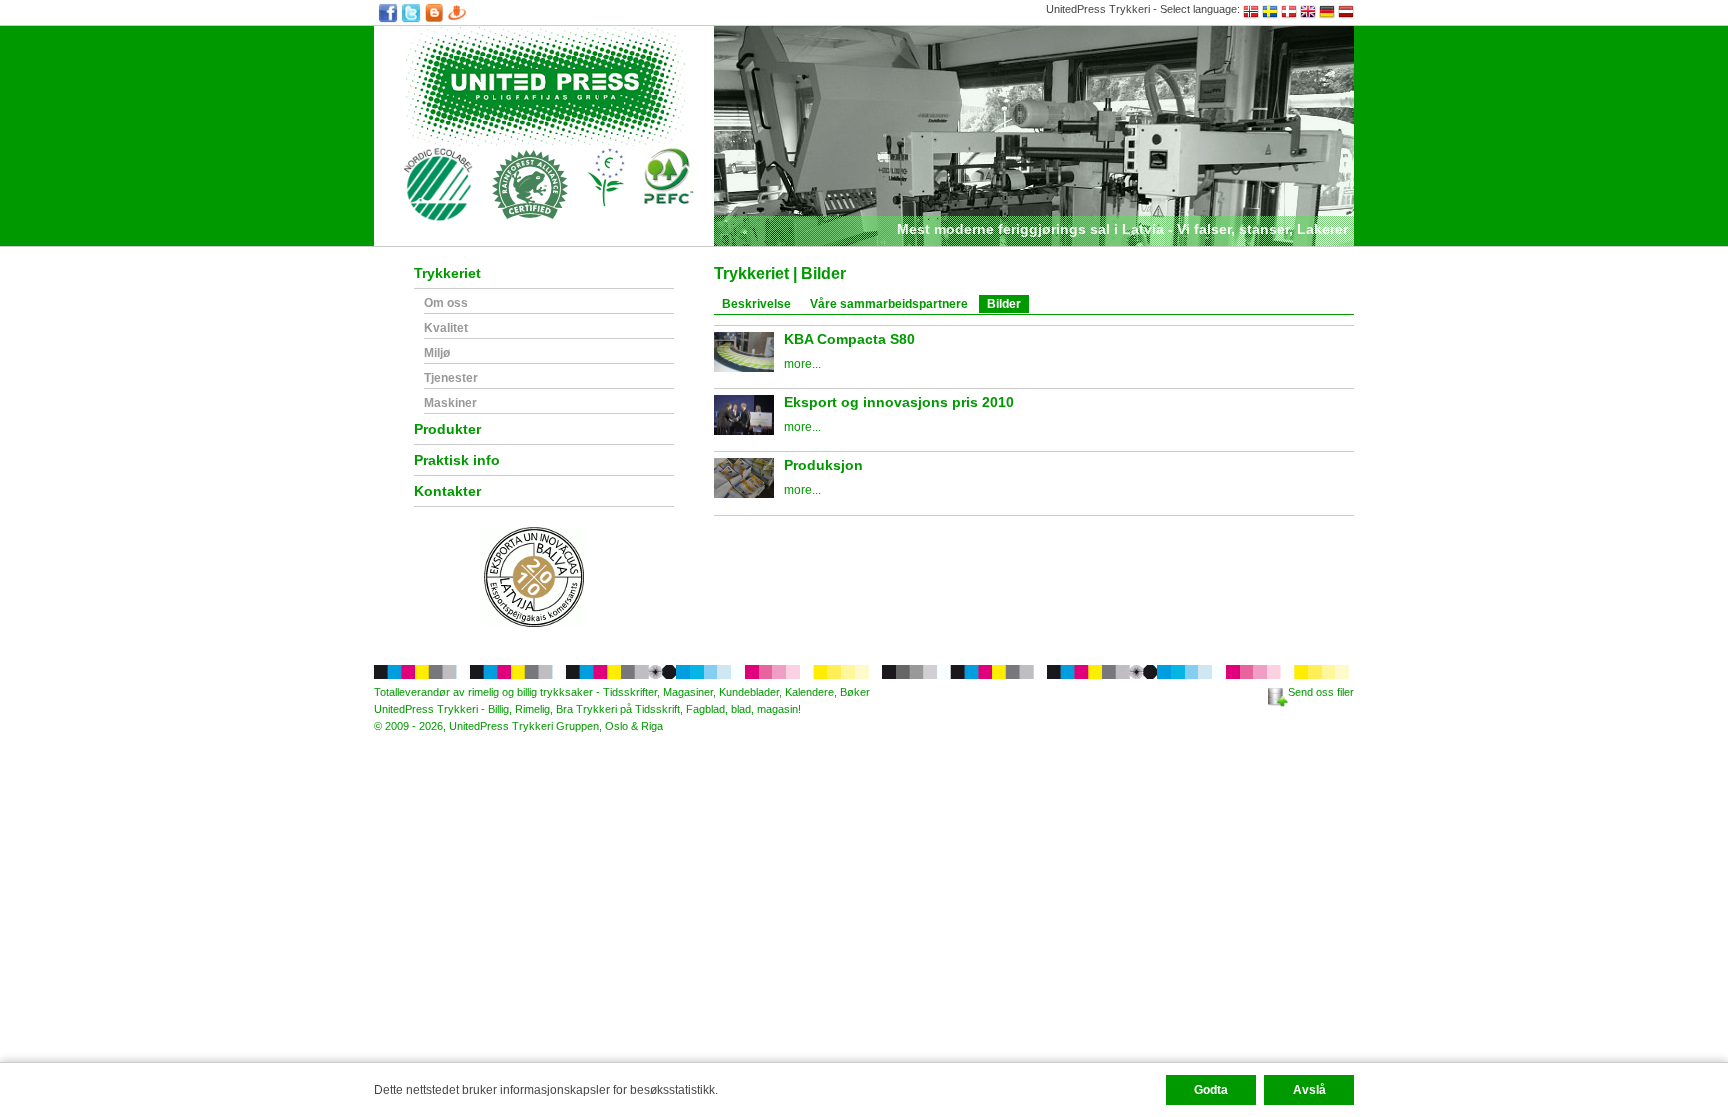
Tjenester (451, 378)
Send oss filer (1321, 692)
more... (802, 364)
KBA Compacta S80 (849, 339)
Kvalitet (446, 328)
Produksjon (823, 465)
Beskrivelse (756, 304)
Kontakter (447, 491)
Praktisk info (457, 460)
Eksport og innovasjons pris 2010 (899, 402)
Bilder (1004, 304)
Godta (1211, 1090)
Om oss (446, 303)
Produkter (447, 429)
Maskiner (450, 403)
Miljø (437, 353)
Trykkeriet (447, 273)
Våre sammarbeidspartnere (889, 304)
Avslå (1309, 1090)
